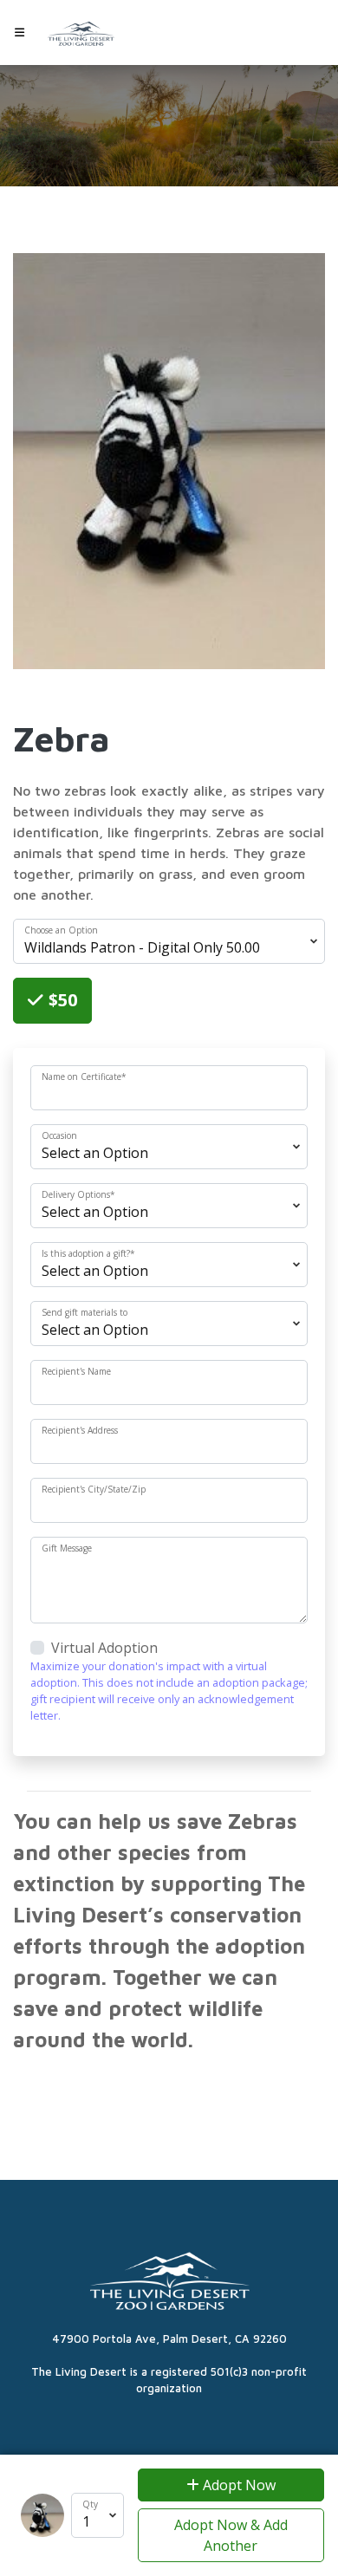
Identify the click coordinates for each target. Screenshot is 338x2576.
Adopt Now (237, 2485)
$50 (61, 1000)
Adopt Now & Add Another (231, 2535)
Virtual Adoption (104, 1648)
